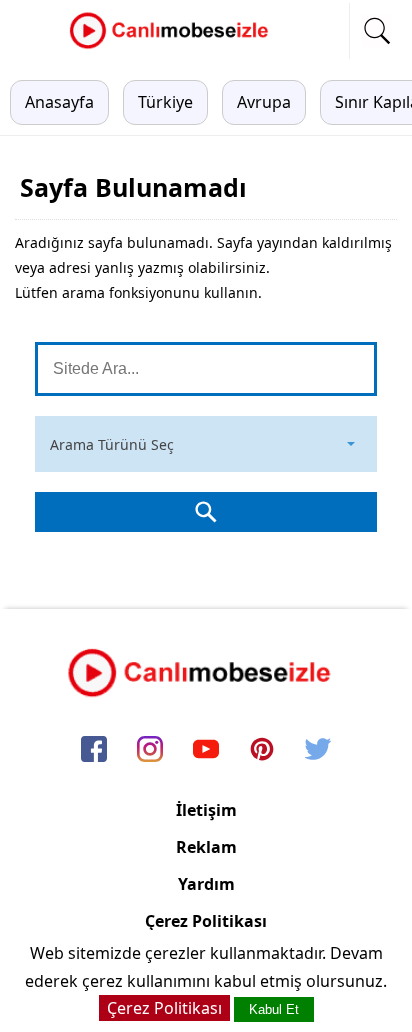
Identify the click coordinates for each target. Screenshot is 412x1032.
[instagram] (150, 751)
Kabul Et (274, 1009)
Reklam (206, 847)
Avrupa (264, 102)
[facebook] (94, 751)
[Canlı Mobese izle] (174, 46)
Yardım (206, 884)
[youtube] (206, 751)
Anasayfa (59, 102)
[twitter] (318, 751)
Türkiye (165, 102)
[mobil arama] (377, 31)
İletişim (206, 810)
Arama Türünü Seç (112, 444)
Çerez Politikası (206, 921)
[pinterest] (262, 751)
